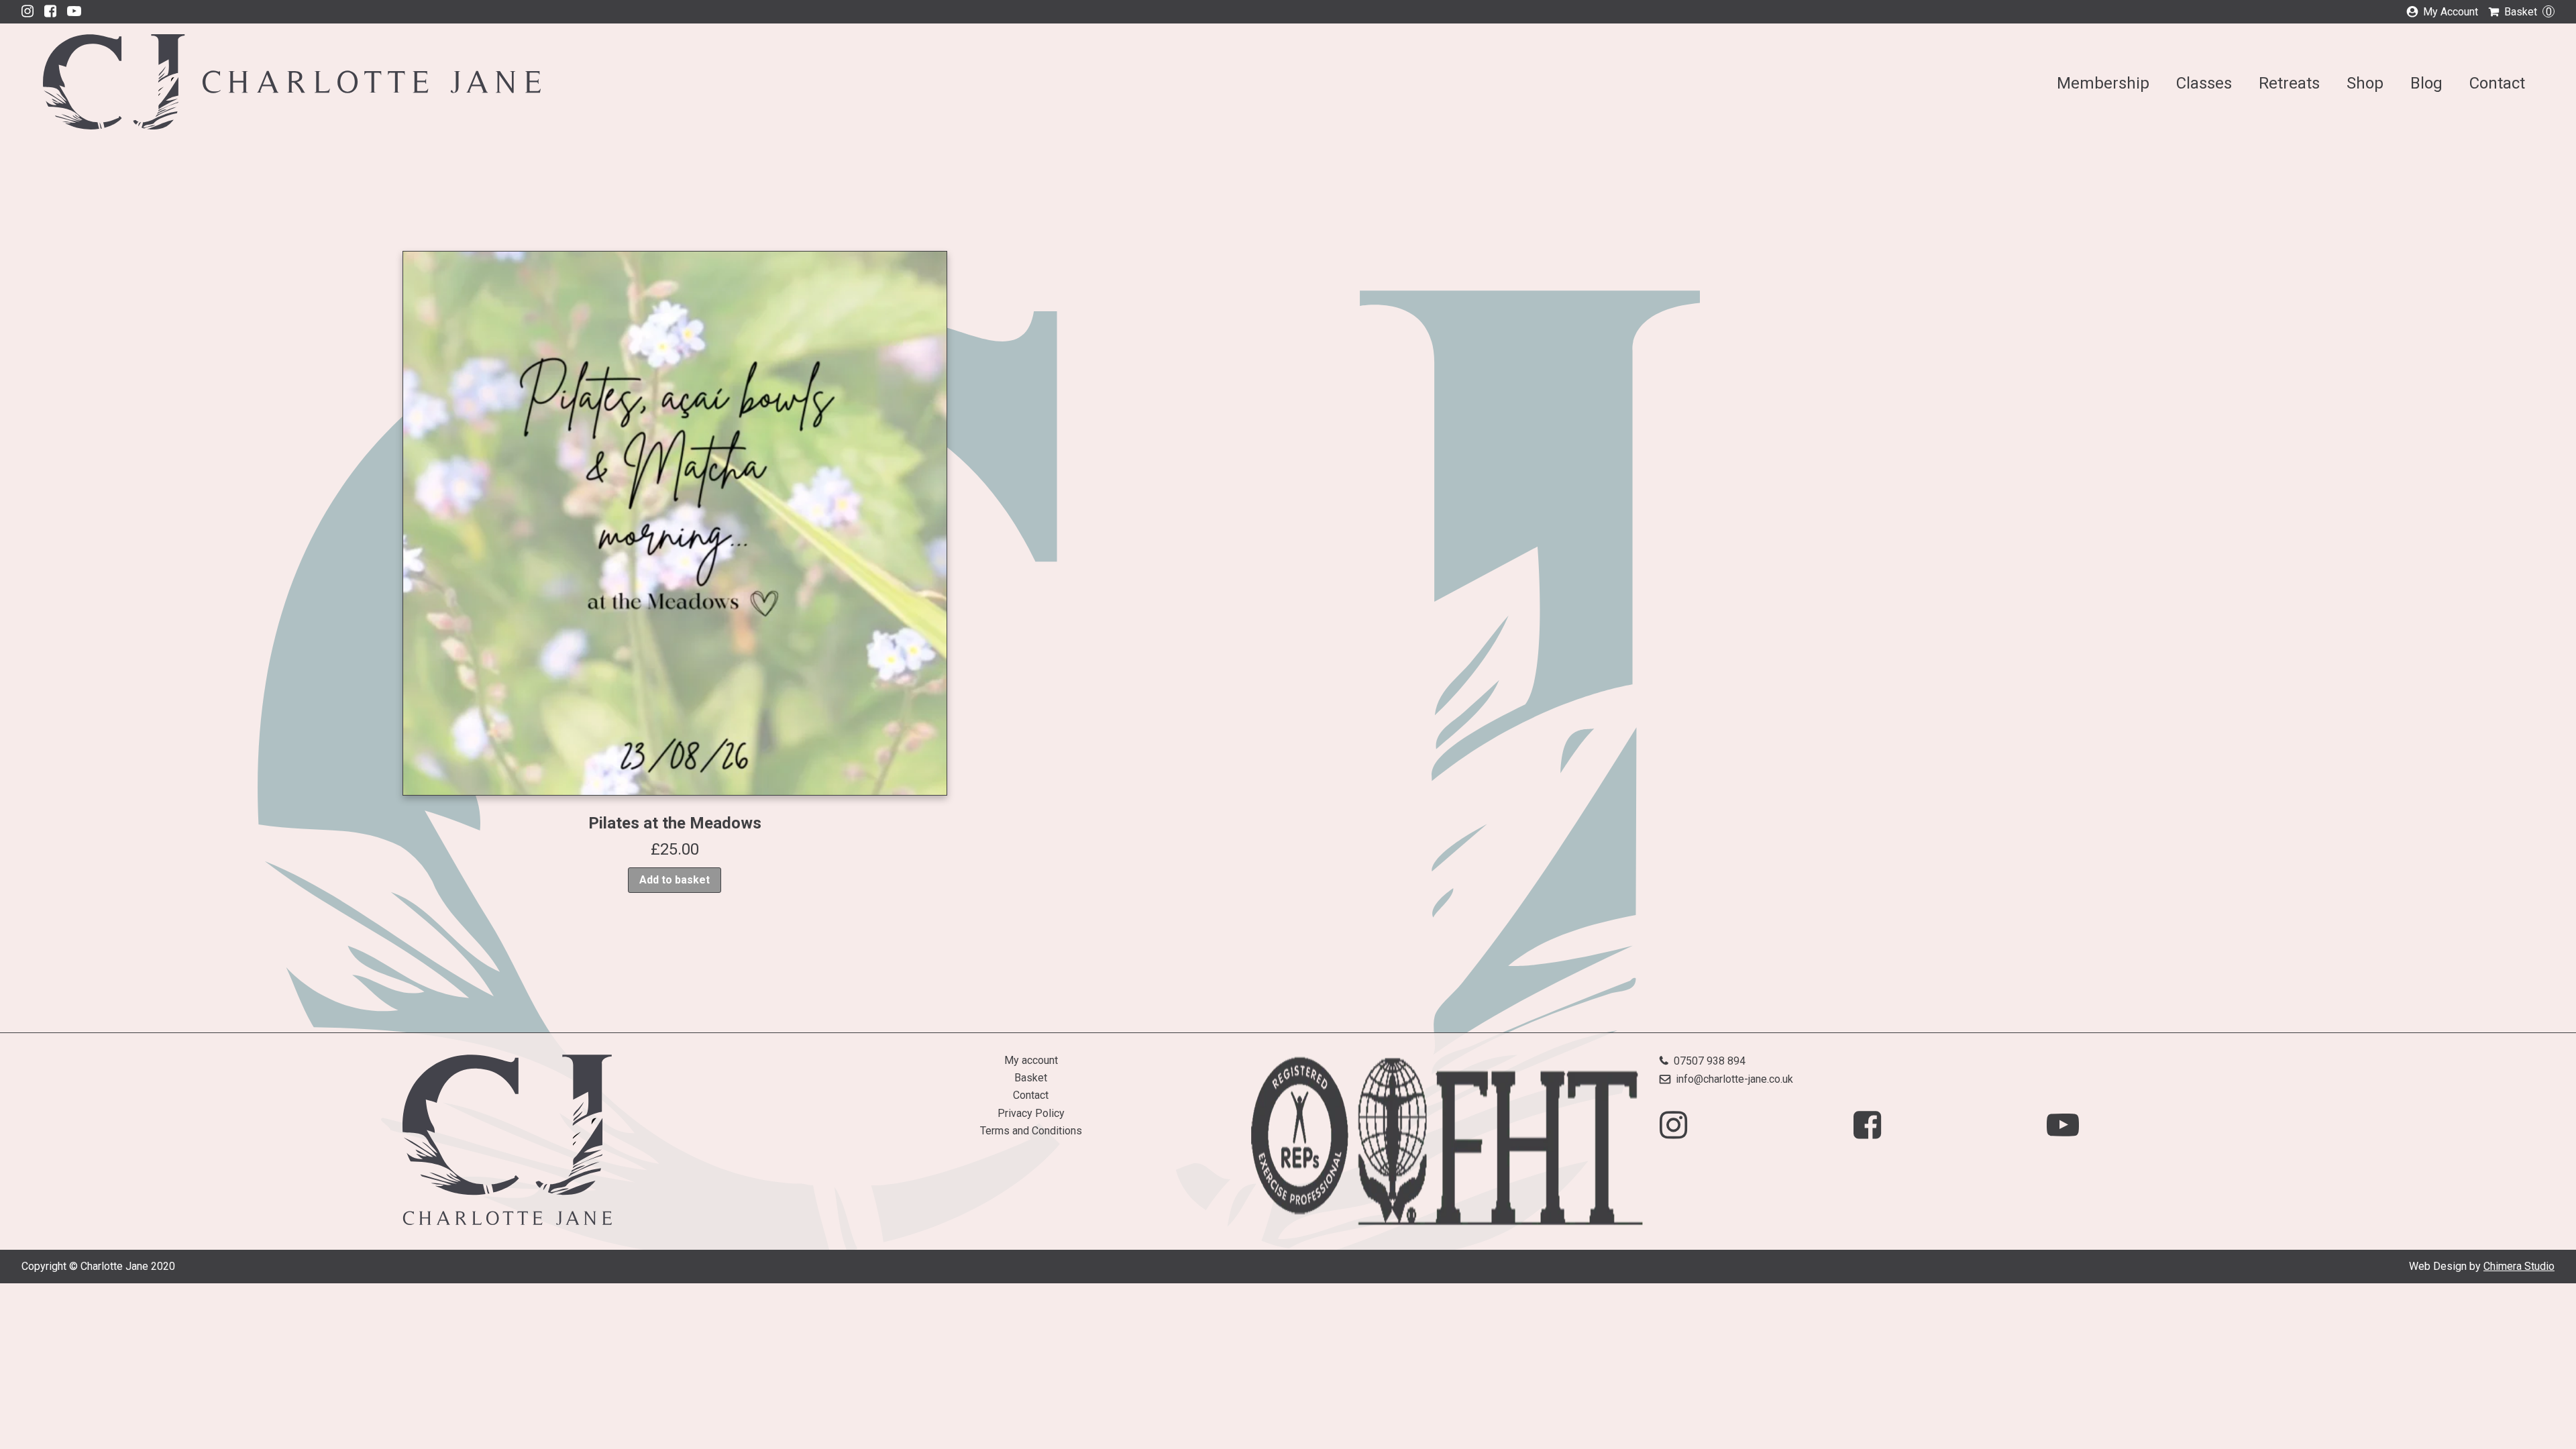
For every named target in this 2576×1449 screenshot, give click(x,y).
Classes (2204, 83)
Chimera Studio (2519, 1266)
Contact (2497, 83)
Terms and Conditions (1031, 1131)
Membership (2103, 83)
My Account (2451, 12)
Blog (2426, 83)
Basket (2528, 12)
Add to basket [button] (675, 880)
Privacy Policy (1031, 1113)
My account (1031, 1060)
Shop (2365, 83)
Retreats (2289, 83)
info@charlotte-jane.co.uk (1734, 1079)
